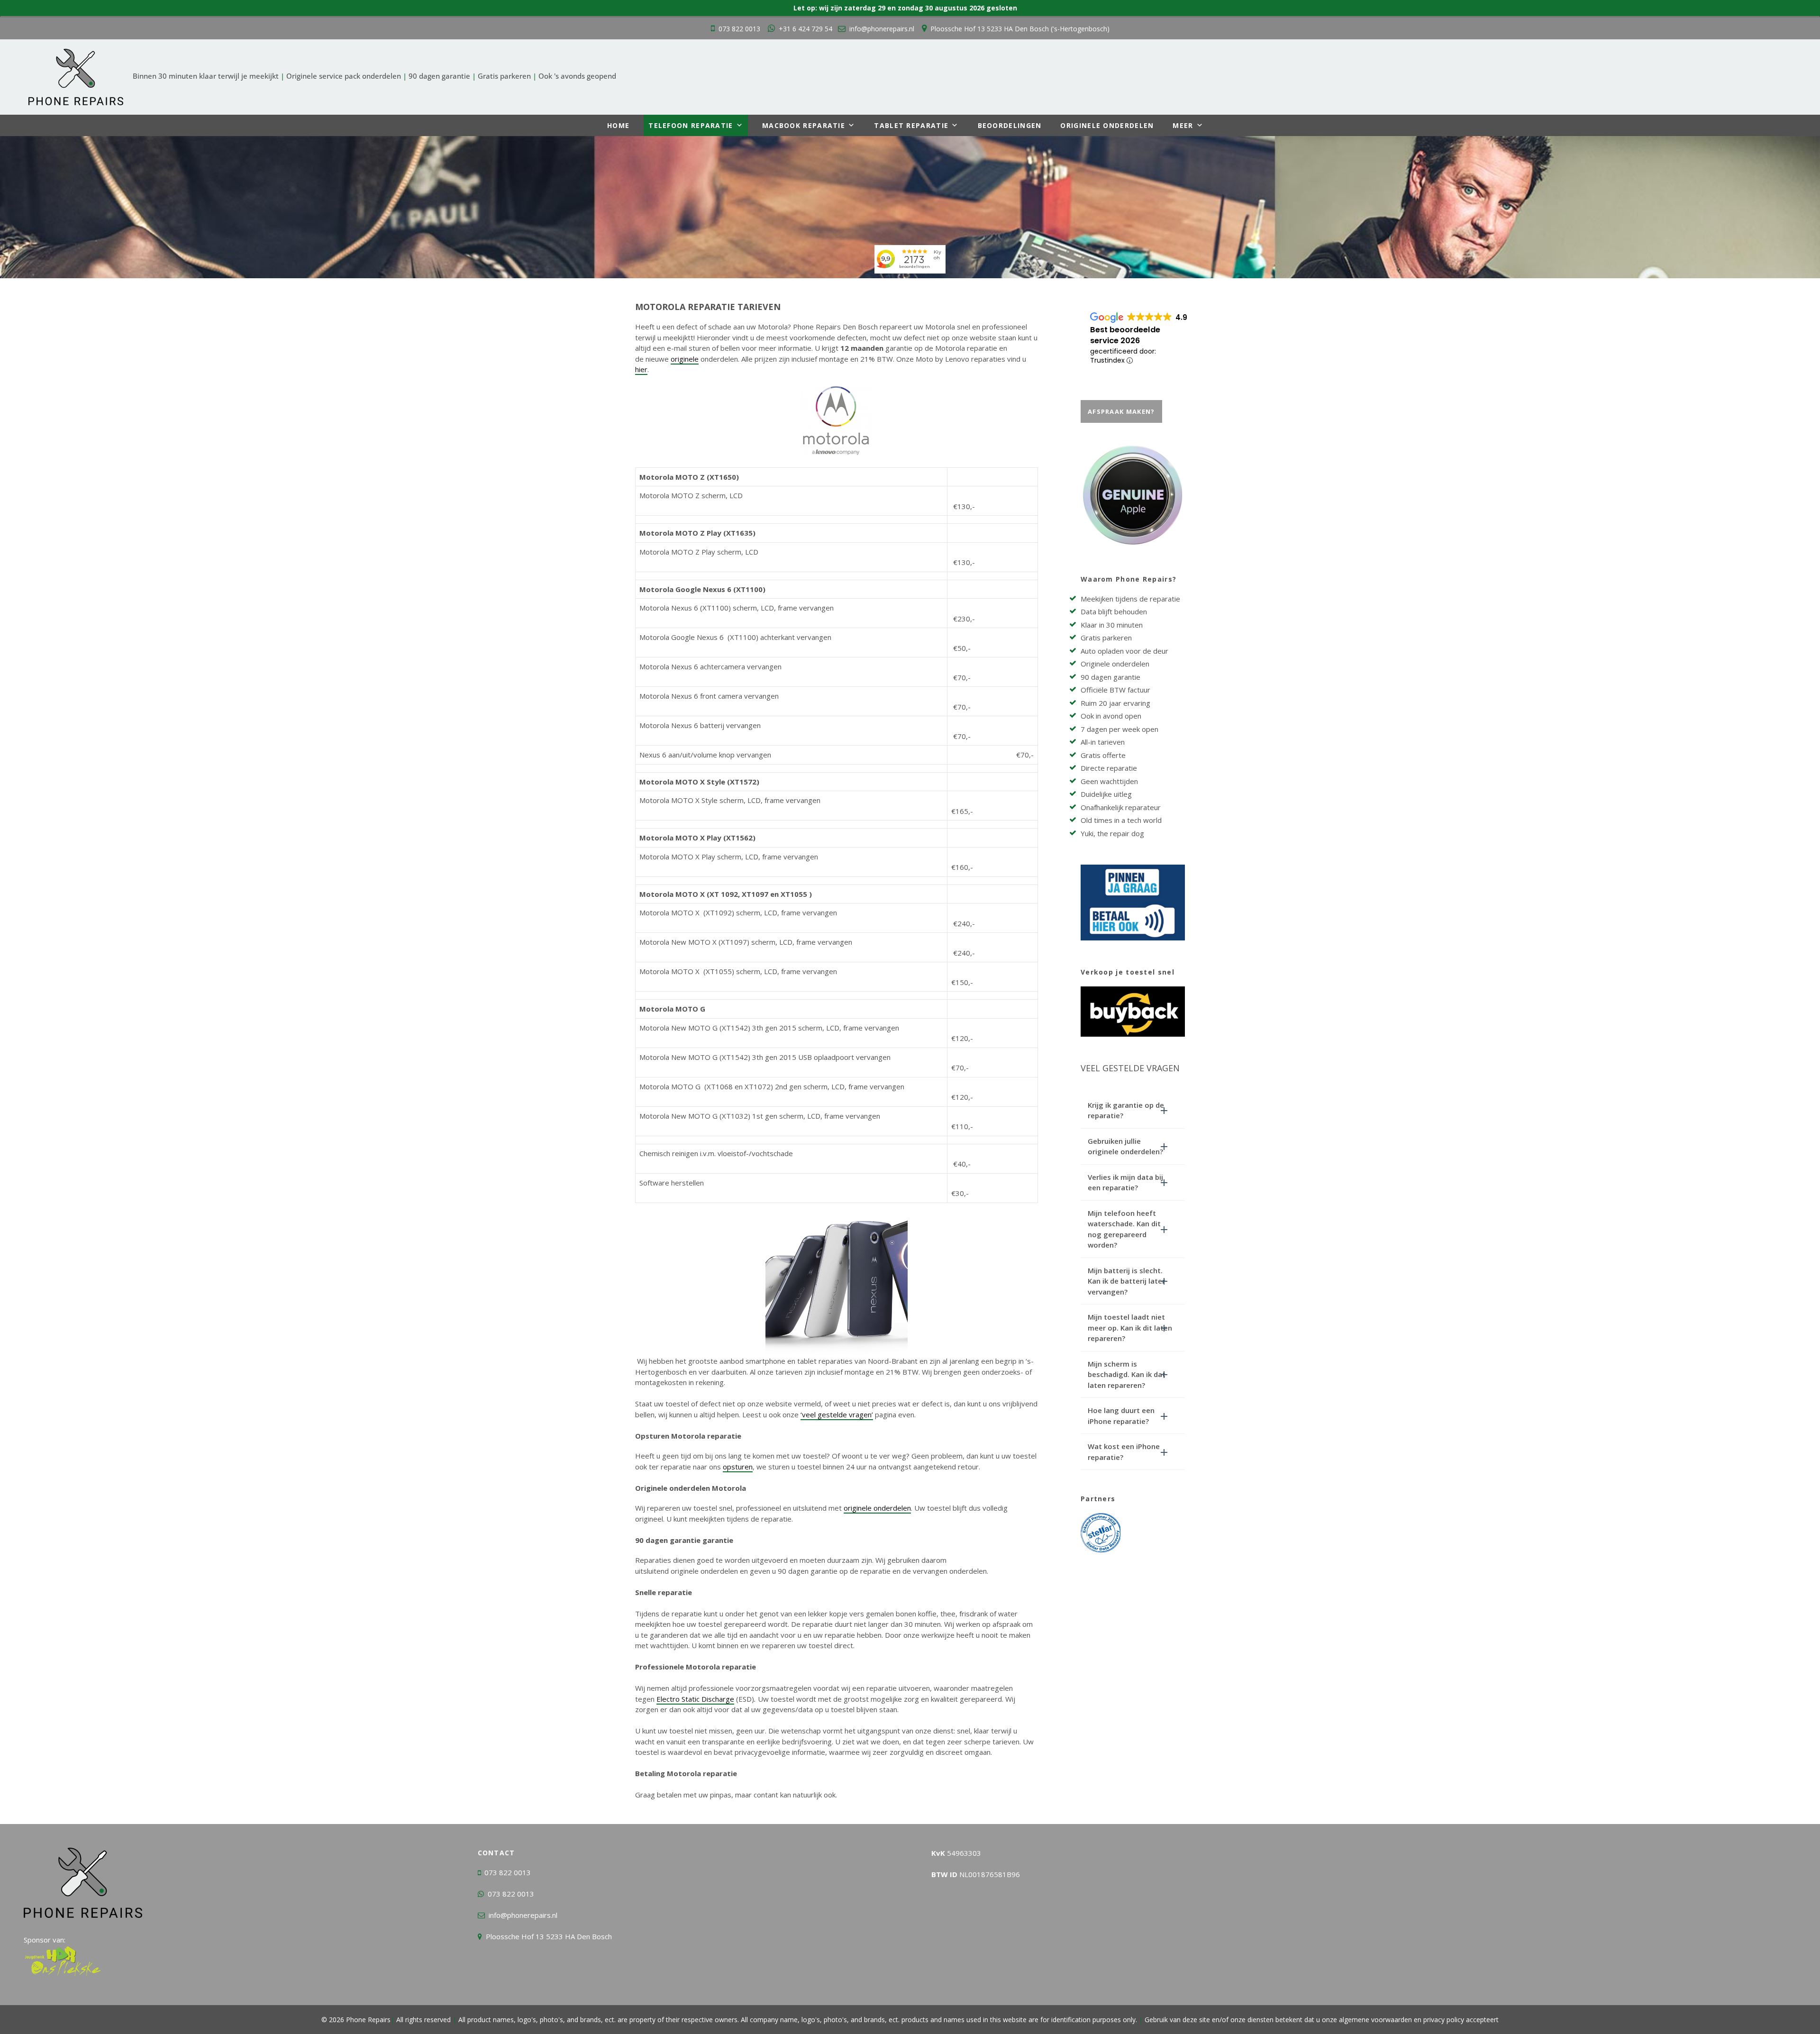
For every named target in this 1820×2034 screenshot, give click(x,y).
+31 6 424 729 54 (805, 29)
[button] (1133, 1110)
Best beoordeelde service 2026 (1125, 335)
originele (685, 359)
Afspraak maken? (1121, 411)
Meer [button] (1183, 125)
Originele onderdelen (1107, 125)
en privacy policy (1438, 2020)
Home (618, 125)
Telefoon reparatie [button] (691, 125)
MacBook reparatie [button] (804, 125)
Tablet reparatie (911, 125)
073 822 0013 (739, 29)
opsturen (738, 1467)
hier (641, 369)
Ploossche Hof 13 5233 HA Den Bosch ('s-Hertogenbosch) (1020, 29)
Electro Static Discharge (695, 1699)
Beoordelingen (1010, 125)
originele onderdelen (877, 1508)
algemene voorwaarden (1375, 2020)
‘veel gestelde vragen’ (837, 1414)
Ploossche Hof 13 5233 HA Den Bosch (549, 1936)
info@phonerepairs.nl (882, 29)
